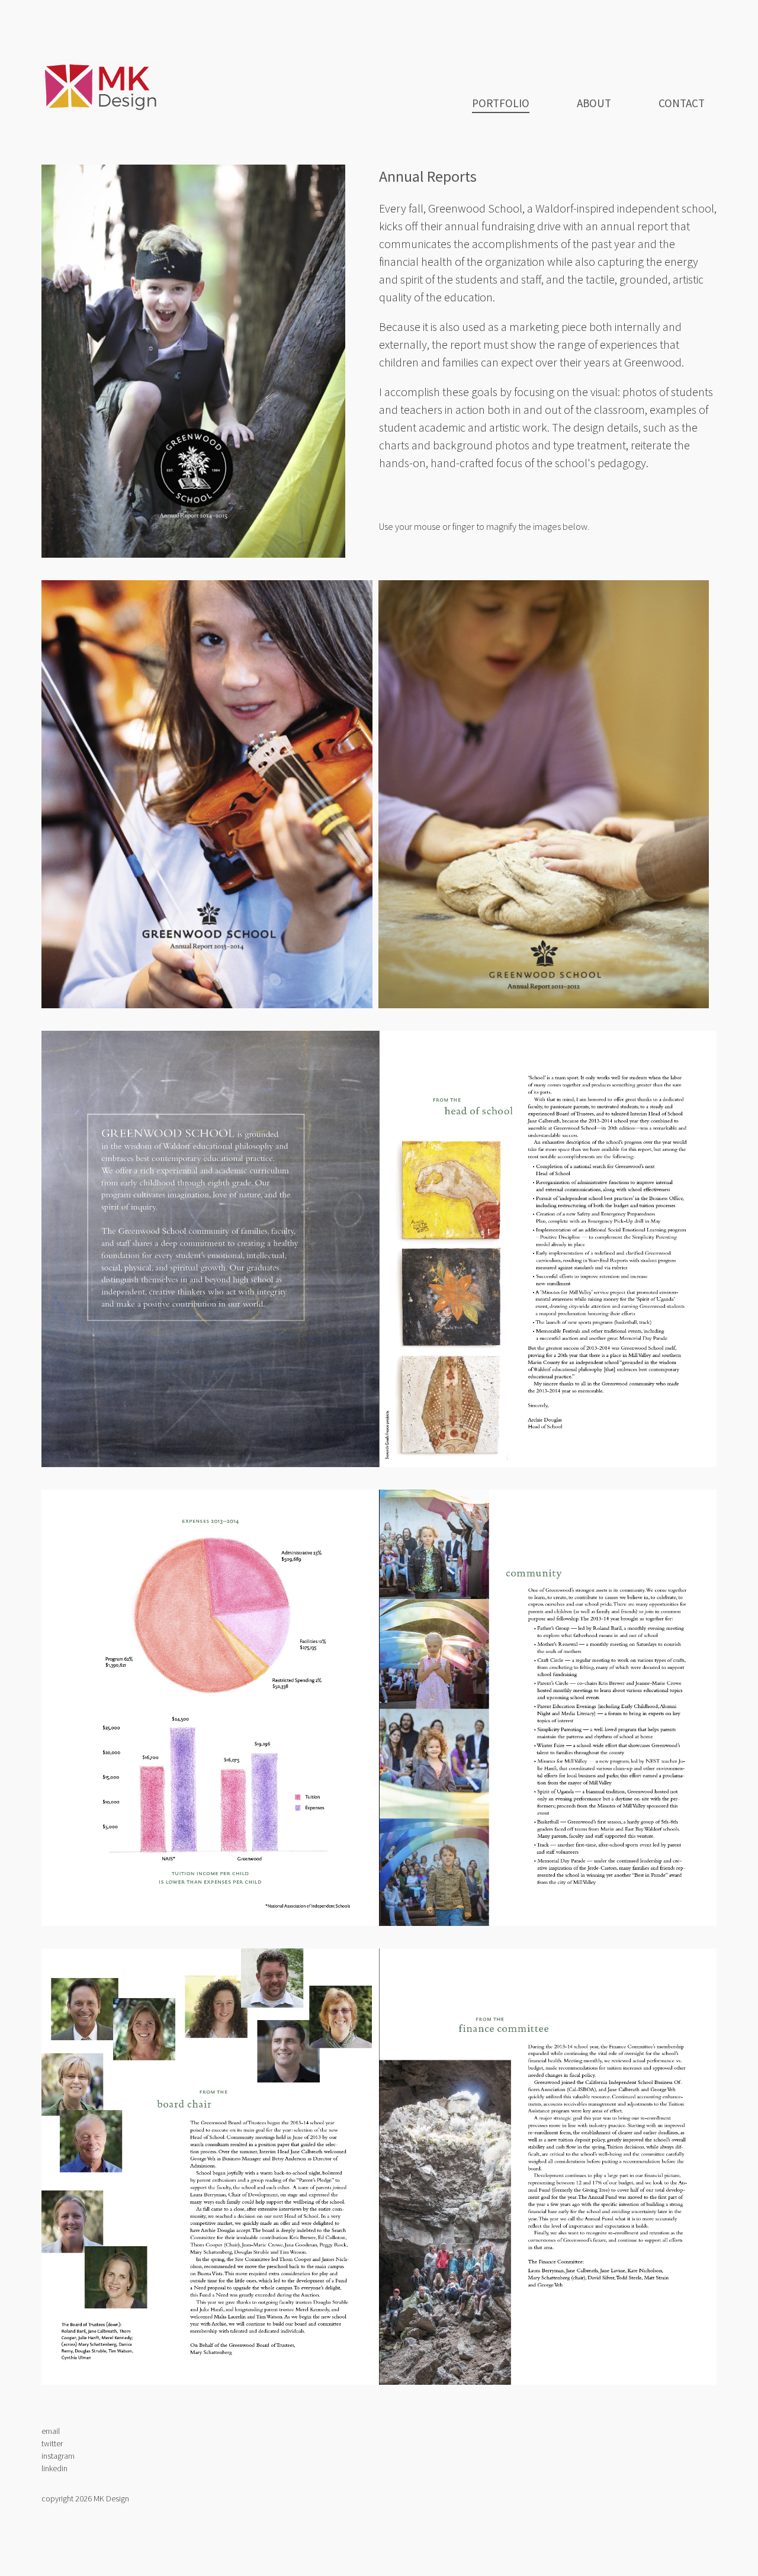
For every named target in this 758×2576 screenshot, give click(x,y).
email (51, 2431)
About (594, 103)
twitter (52, 2443)
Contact (682, 103)
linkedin (54, 2468)
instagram (58, 2456)
